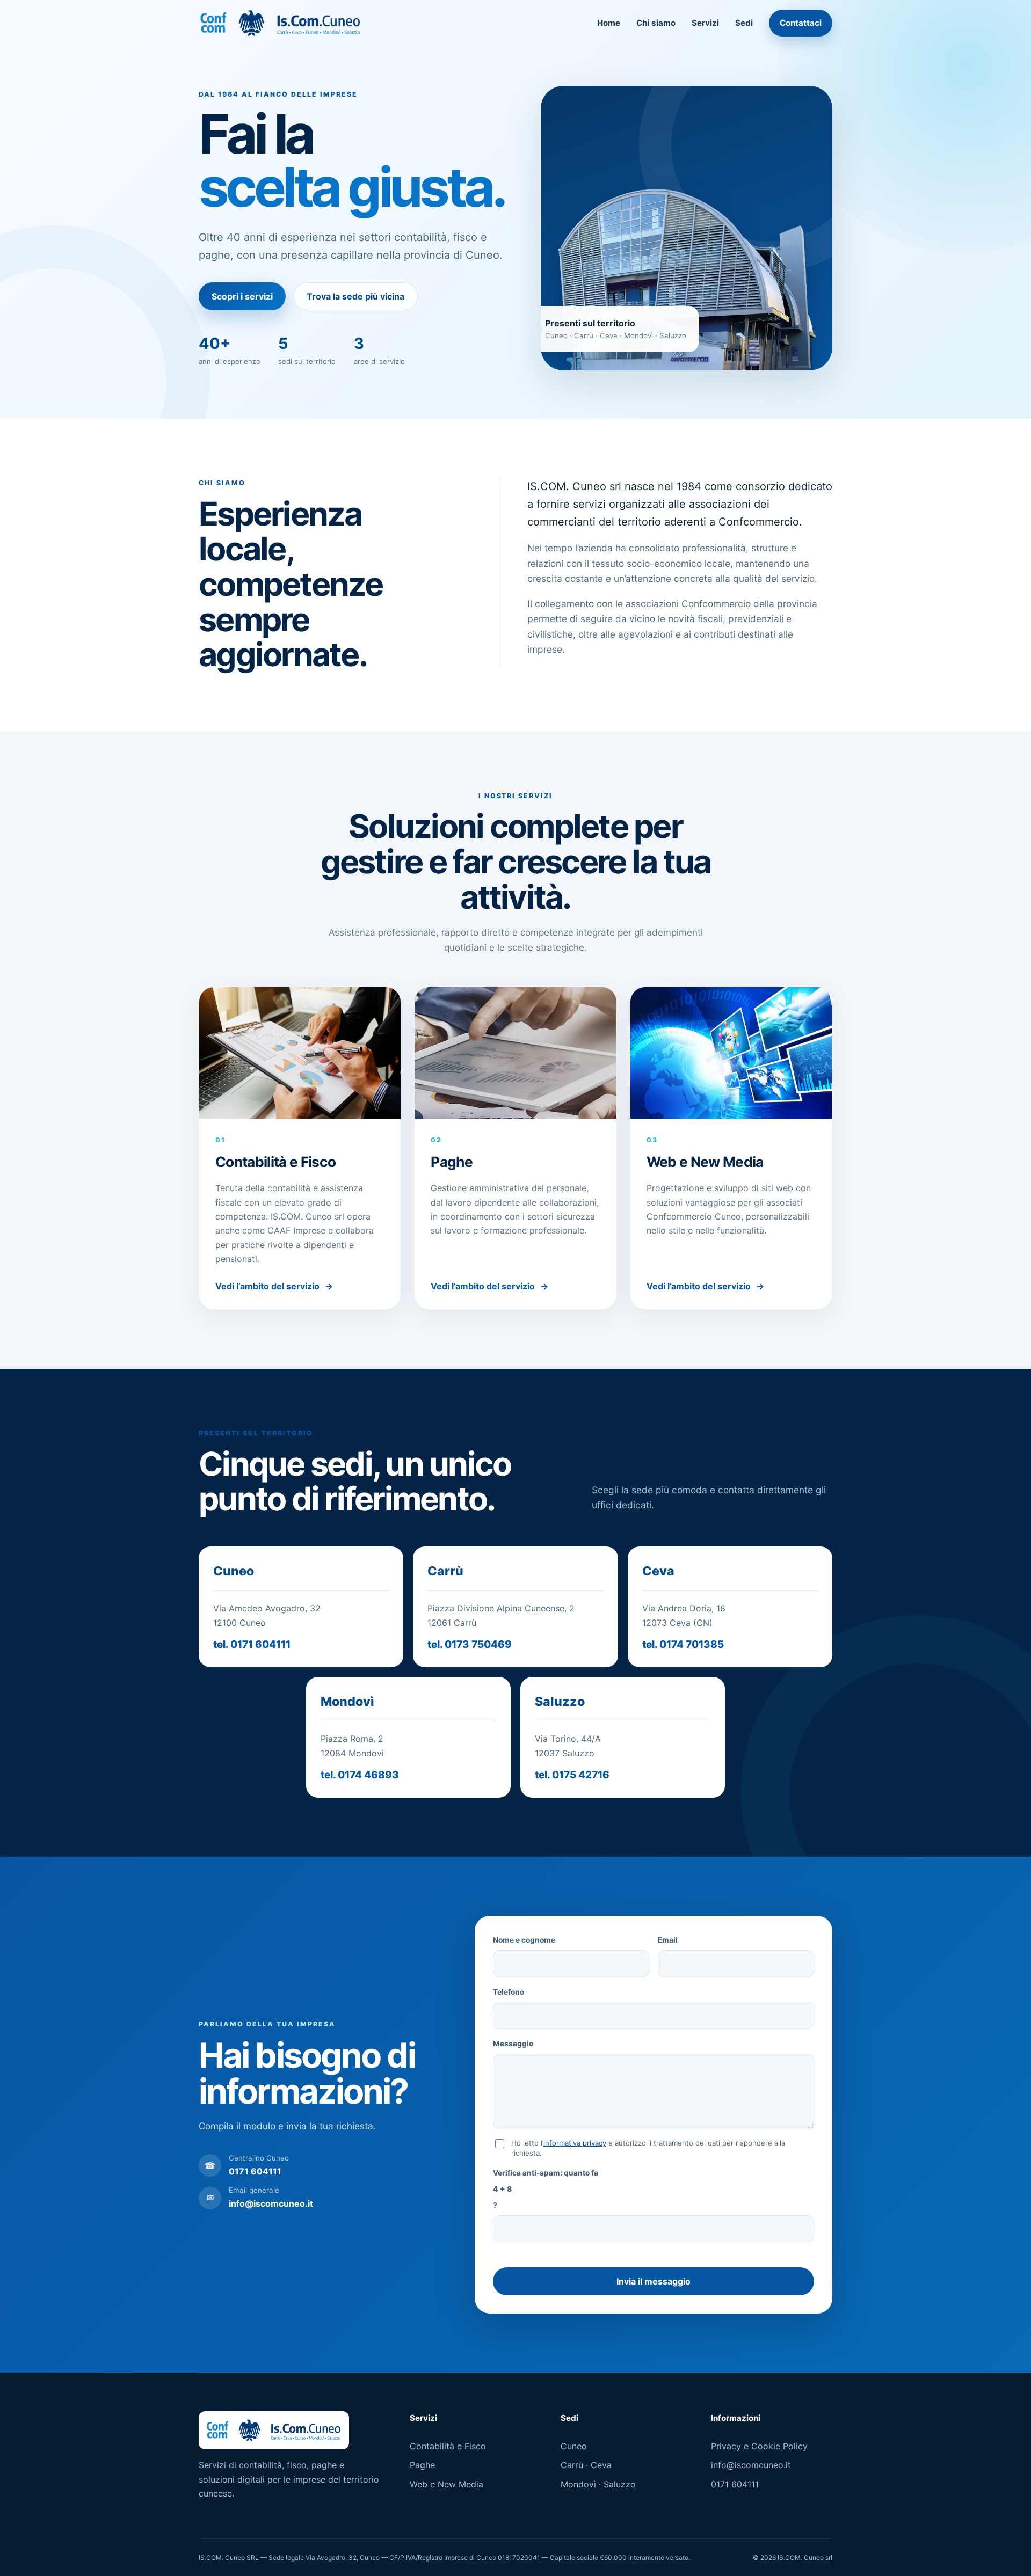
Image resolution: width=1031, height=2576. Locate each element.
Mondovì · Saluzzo (598, 2484)
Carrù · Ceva (586, 2465)
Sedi (744, 23)
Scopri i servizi (242, 296)
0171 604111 (735, 2484)
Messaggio (513, 2044)
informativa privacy (575, 2143)
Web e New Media (446, 2484)
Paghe (422, 2465)
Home (609, 23)
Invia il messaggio (654, 2281)
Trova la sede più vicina (355, 296)
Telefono (509, 1992)
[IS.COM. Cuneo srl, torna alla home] (281, 23)
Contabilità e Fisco (448, 2446)
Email (668, 1940)
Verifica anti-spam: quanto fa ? (546, 2189)
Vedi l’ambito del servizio (274, 1286)
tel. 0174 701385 (683, 1644)
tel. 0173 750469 (470, 1644)
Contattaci (801, 23)
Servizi (705, 23)
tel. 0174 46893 (360, 1775)
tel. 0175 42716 (572, 1775)
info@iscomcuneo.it (751, 2465)
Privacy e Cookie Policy (759, 2446)
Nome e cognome (524, 1940)
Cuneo (574, 2446)
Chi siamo (656, 23)
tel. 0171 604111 (252, 1644)
